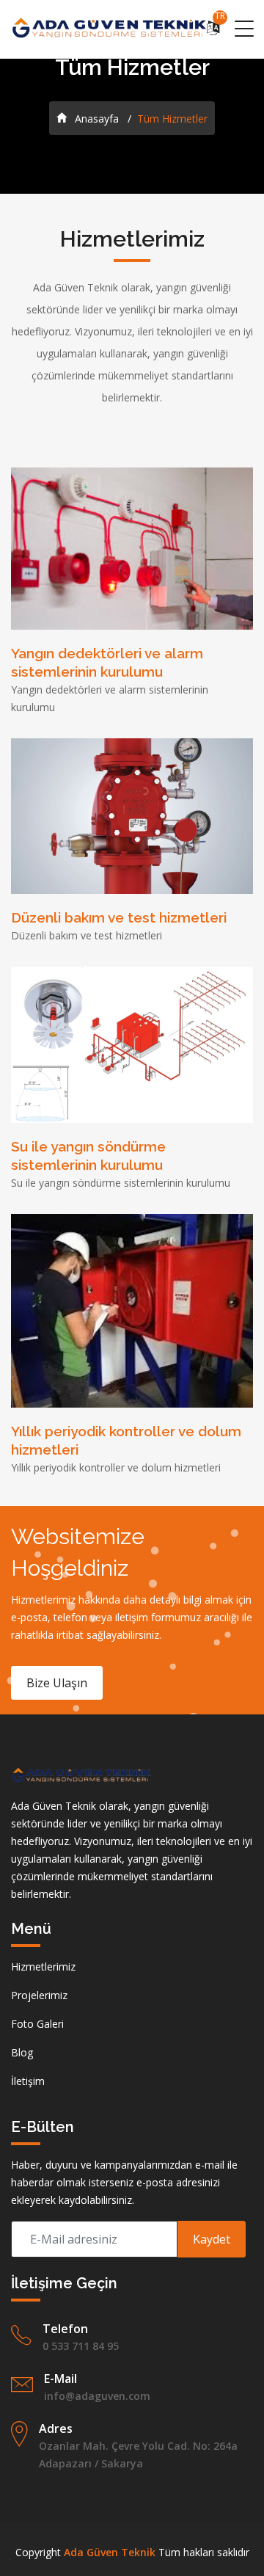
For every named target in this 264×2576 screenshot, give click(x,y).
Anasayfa (95, 119)
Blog (22, 2052)
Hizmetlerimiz (43, 1966)
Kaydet (212, 2239)
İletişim (28, 2081)
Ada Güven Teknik (110, 2552)
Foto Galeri (37, 2024)
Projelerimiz (39, 1995)
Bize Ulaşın (57, 1683)
